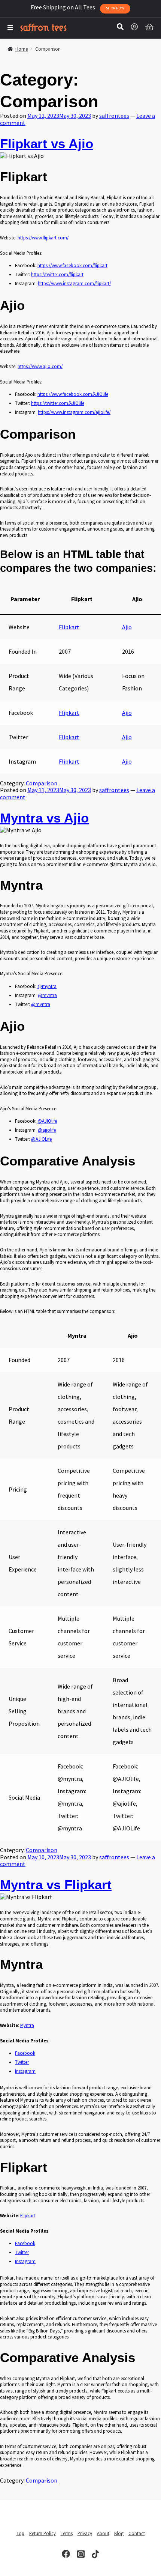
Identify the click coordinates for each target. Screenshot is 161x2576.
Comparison (42, 783)
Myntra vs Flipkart (56, 1885)
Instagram (25, 2071)
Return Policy (42, 2533)
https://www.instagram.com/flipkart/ (74, 283)
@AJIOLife (41, 1139)
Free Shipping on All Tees (78, 7)
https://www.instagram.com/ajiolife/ (74, 412)
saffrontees (114, 116)
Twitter (22, 2062)
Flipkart (69, 627)
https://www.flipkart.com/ (43, 238)
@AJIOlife (47, 1121)
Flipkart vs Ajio (47, 144)
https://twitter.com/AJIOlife (58, 403)
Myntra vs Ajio (44, 818)
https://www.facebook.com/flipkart (72, 265)
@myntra (47, 986)
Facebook (25, 2053)
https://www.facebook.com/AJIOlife (73, 394)
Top (20, 2533)
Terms (67, 2533)
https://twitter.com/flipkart (57, 274)
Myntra (27, 2025)
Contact (137, 2533)
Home (22, 49)
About (103, 2533)
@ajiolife (47, 1130)
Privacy (85, 2533)
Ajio (127, 627)
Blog (119, 2533)
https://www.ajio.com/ (40, 366)
